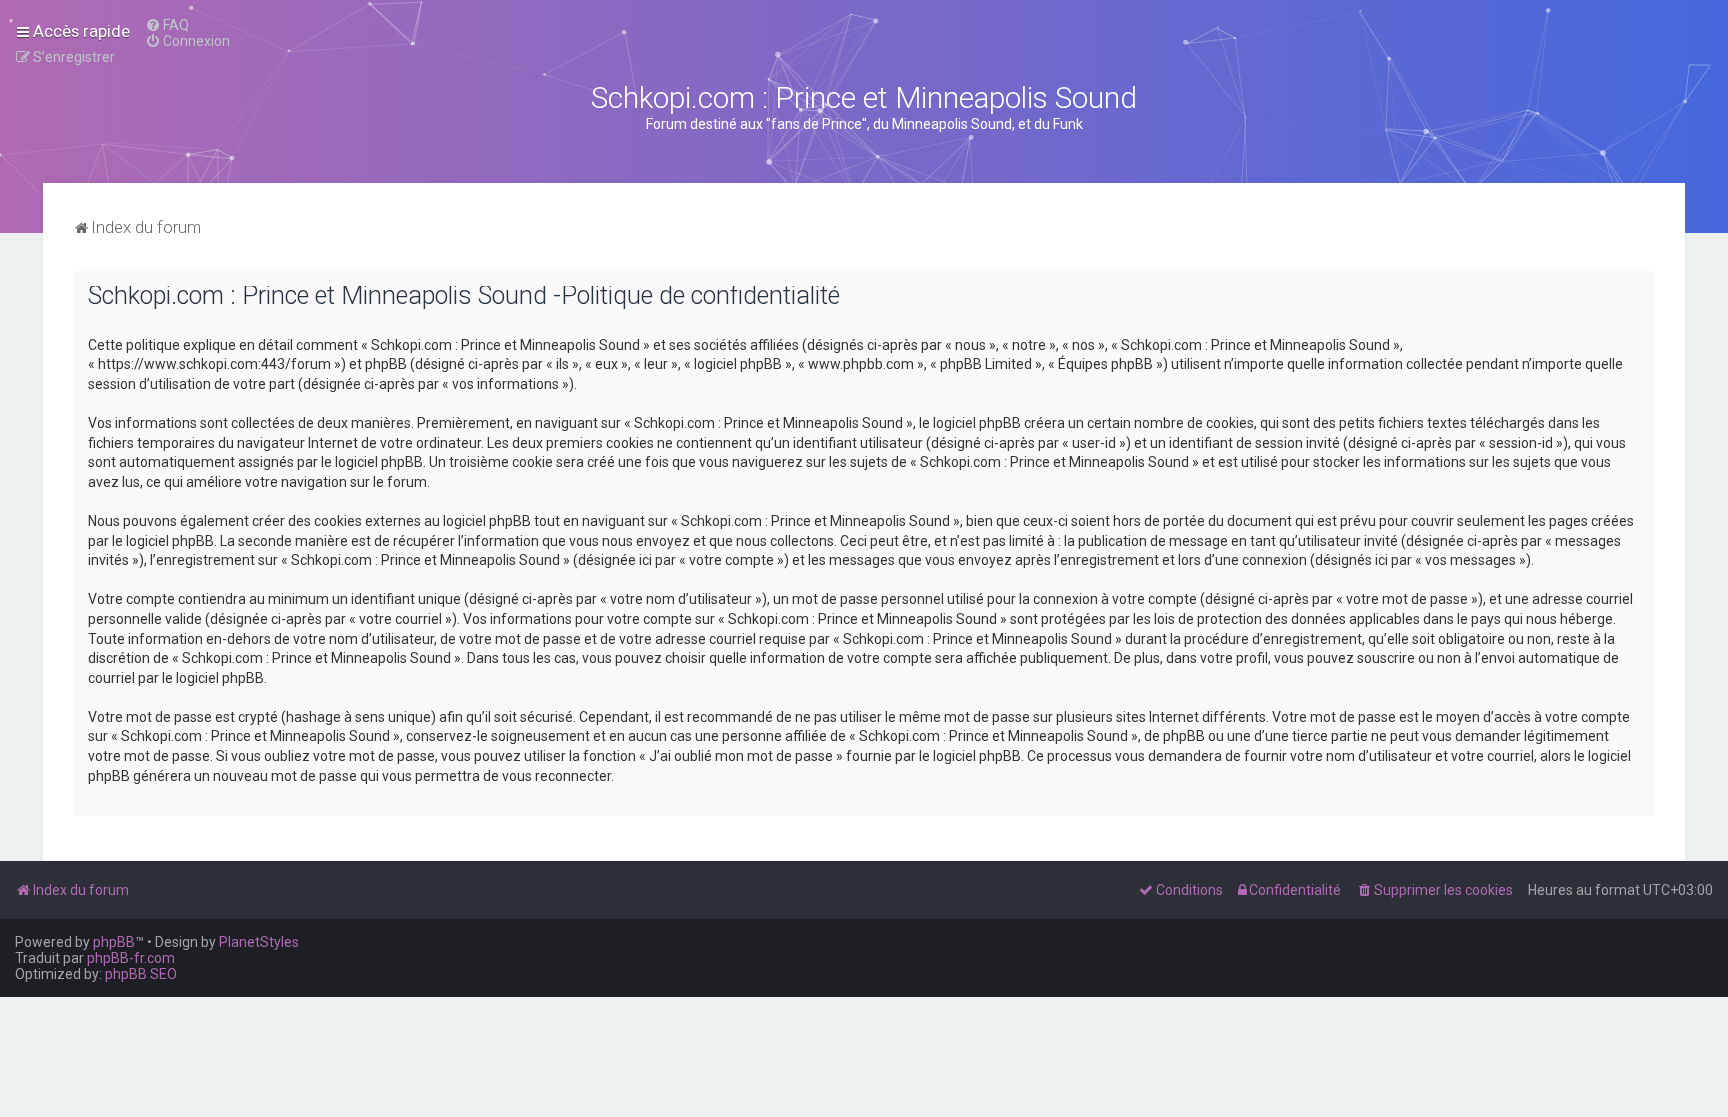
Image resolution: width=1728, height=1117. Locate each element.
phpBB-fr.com (131, 958)
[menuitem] (167, 25)
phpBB (114, 942)
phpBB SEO (141, 974)
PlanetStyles (259, 942)
